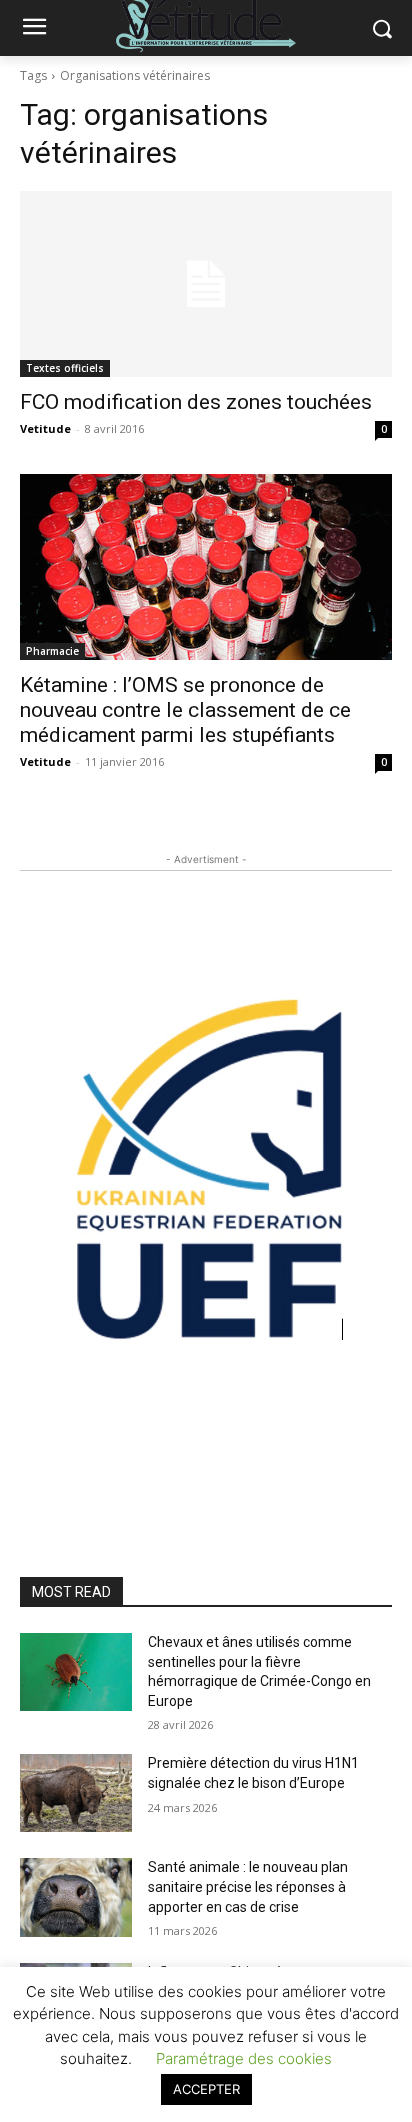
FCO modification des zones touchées (196, 402)
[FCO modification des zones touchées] (206, 284)
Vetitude (45, 428)
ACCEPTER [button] (206, 2089)
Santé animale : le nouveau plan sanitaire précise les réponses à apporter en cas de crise (248, 1886)
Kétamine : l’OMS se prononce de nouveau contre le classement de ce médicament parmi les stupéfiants (185, 710)
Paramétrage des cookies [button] (244, 2058)
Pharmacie (52, 651)
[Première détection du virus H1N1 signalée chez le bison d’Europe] (76, 1793)
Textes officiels (65, 368)
